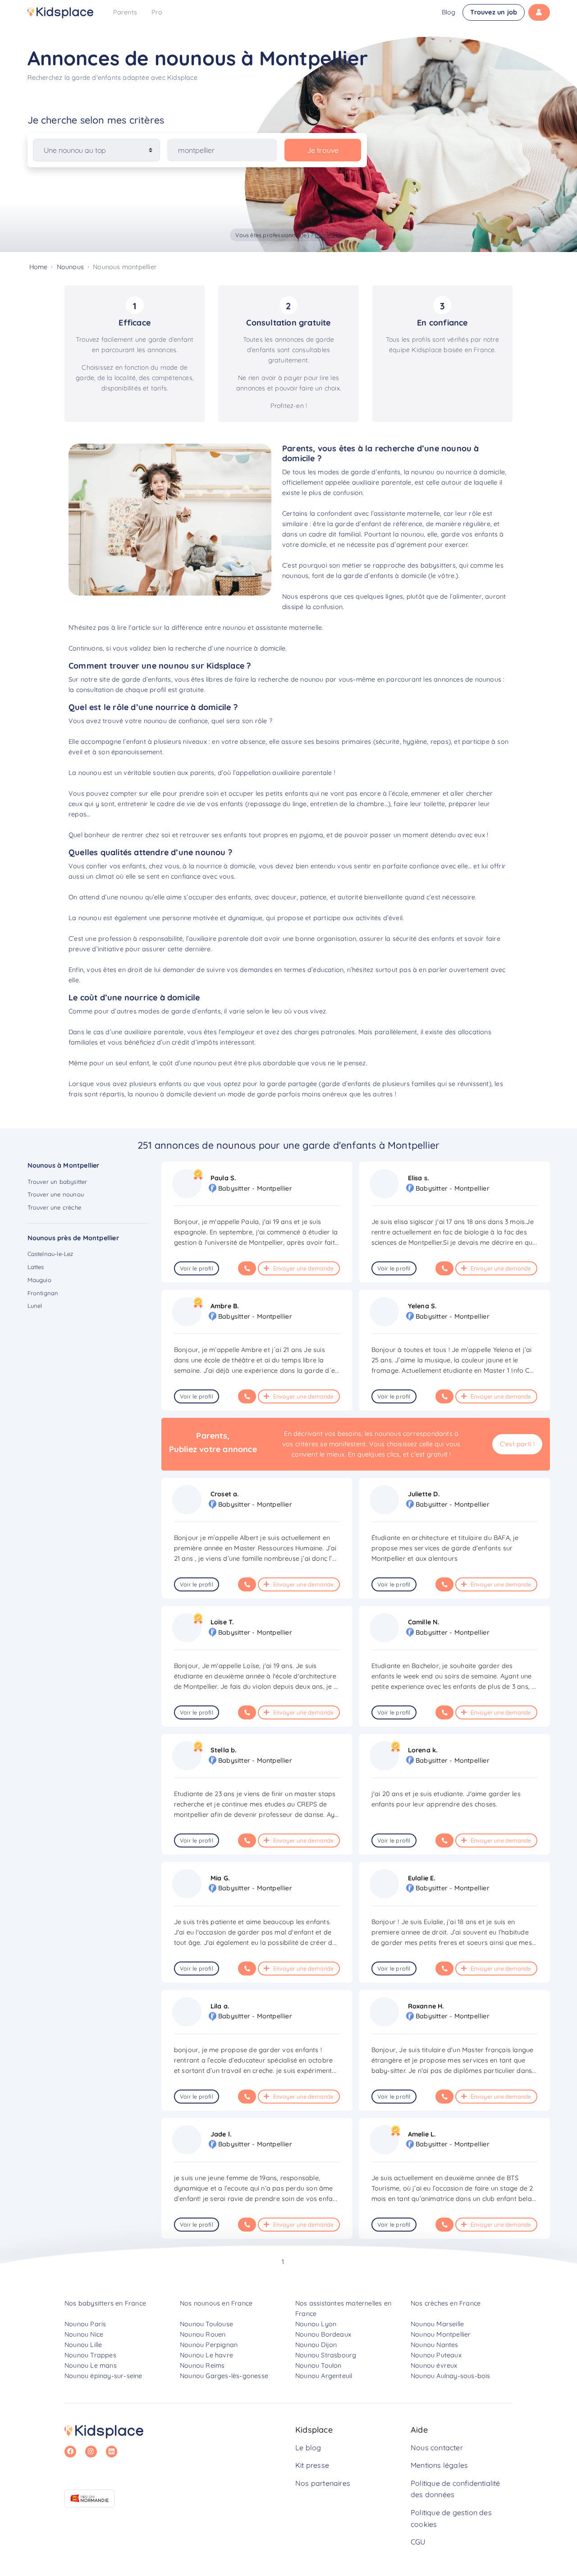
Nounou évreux (434, 2365)
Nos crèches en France (446, 2303)
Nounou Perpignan (209, 2345)
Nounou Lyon (316, 2324)
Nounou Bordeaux (323, 2334)
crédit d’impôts (195, 1042)
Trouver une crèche (55, 1207)
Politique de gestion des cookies (451, 2518)
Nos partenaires (323, 2483)
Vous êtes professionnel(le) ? (288, 235)
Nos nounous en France (216, 2303)
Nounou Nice (84, 2334)
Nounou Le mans (91, 2365)
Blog (449, 12)
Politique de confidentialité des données (456, 2489)
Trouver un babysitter (57, 1182)
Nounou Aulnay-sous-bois (451, 2376)
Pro (157, 12)
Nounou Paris (85, 2324)
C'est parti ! (517, 1444)
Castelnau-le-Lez (50, 1254)
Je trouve (323, 150)
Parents (125, 12)
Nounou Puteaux (436, 2355)
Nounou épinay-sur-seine (103, 2376)
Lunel (35, 1306)
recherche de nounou (291, 679)
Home (39, 267)
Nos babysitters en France (105, 2303)
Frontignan (43, 1293)
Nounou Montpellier (441, 2334)
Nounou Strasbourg (326, 2355)
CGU (418, 2542)
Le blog (308, 2448)
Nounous (70, 267)
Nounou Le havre (206, 2355)
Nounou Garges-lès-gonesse (224, 2376)
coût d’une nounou (188, 1063)
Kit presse (312, 2465)
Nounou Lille (83, 2345)
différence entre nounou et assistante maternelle (247, 628)
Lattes (36, 1267)
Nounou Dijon (316, 2345)
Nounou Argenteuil (324, 2376)
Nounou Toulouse (206, 2324)
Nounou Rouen (203, 2334)
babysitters (438, 565)
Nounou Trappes (90, 2355)
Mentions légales (439, 2465)
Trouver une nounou (56, 1194)
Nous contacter (437, 2448)
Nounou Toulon (318, 2365)
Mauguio (39, 1280)
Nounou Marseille (437, 2324)
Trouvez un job (494, 12)
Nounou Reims (202, 2365)
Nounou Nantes (435, 2345)
